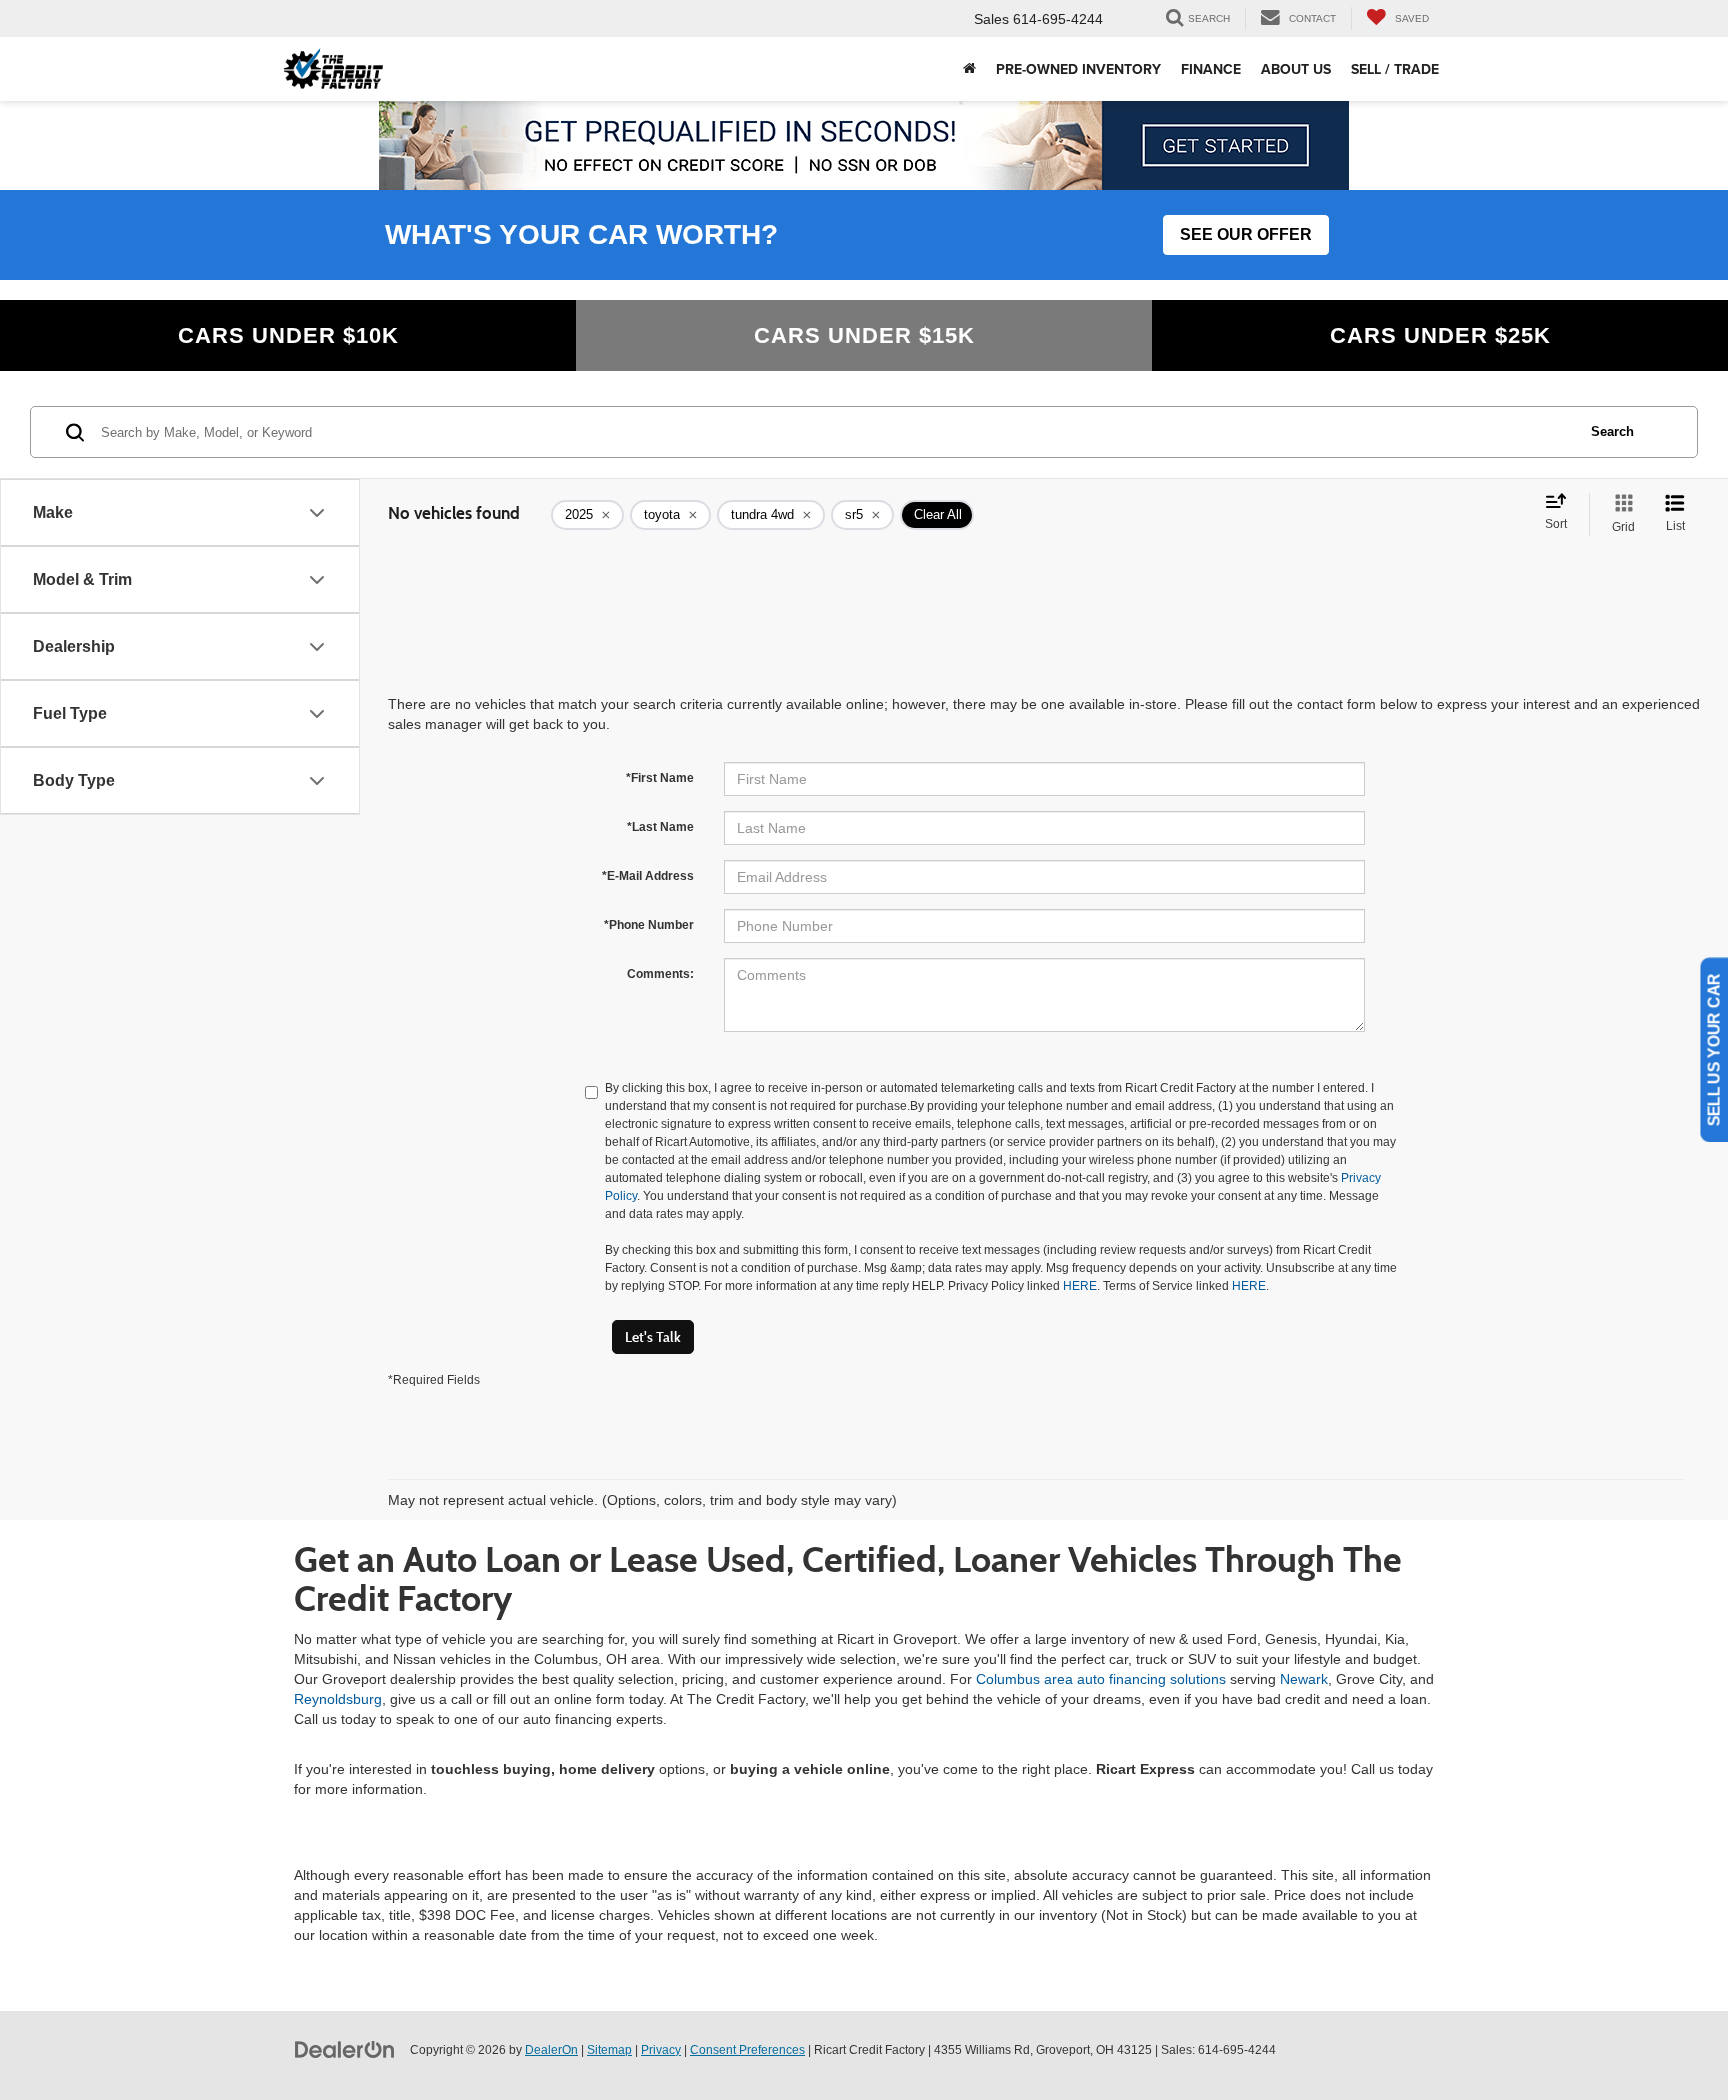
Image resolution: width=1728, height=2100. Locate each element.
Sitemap (609, 2050)
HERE (1080, 1286)
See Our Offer (1246, 234)
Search (1612, 431)
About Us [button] (1296, 69)
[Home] (969, 69)
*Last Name (660, 827)
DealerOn (551, 2050)
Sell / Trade (1395, 69)
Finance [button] (1211, 69)
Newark (1304, 1679)
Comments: (660, 974)
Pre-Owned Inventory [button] (1078, 69)
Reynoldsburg (338, 1699)
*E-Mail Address (648, 876)
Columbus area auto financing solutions (1101, 1679)
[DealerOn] (345, 2049)
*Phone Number (649, 925)
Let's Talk (653, 1337)
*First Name (660, 778)
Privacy (661, 2050)
